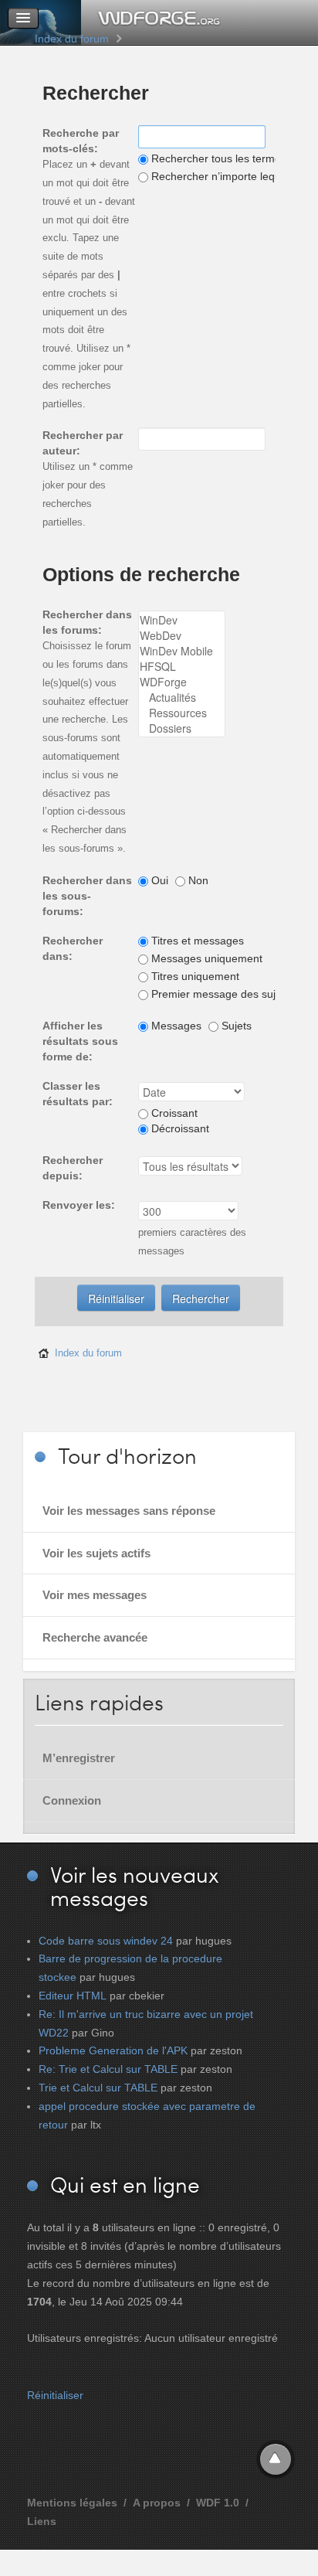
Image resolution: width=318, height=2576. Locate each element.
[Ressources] (182, 713)
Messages (175, 1026)
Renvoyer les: (79, 1205)
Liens (42, 2521)
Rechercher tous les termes (217, 158)
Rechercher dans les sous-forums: (87, 896)
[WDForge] (182, 682)
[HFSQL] (182, 666)
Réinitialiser (55, 2395)
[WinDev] (182, 620)
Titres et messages (196, 941)
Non (197, 880)
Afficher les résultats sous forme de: (80, 1041)
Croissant (173, 1113)
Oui (158, 880)
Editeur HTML (73, 1996)
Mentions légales (72, 2503)
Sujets (235, 1026)
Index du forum (72, 39)
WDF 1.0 (218, 2503)
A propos (157, 2503)
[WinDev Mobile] (182, 651)
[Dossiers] (182, 728)
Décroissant (179, 1128)
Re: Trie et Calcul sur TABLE (108, 2069)
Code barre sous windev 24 (106, 1941)
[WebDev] (182, 635)
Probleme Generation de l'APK (113, 2050)
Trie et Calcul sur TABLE (98, 2088)
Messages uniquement (205, 958)
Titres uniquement (194, 976)
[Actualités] (182, 697)
